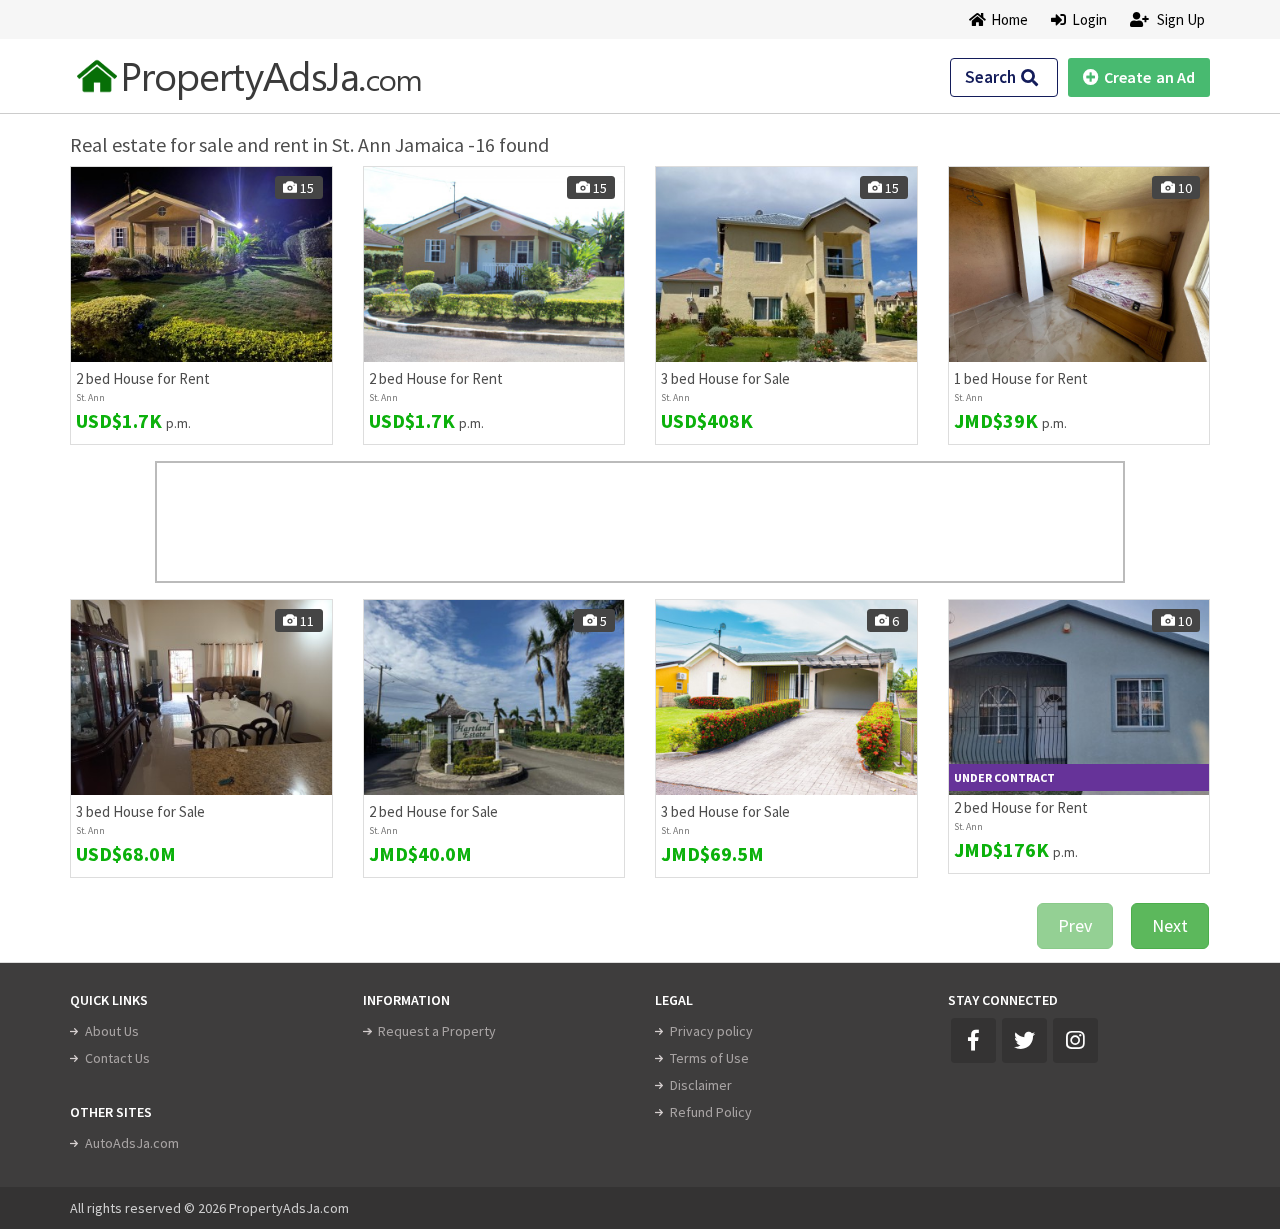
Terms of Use (709, 1058)
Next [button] (1170, 925)
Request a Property (437, 1031)
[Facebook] (973, 1040)
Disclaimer (701, 1085)
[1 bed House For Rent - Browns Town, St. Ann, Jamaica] (1079, 264)
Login (1086, 19)
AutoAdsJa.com (132, 1143)
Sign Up (1179, 19)
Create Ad (1149, 77)
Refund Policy (711, 1112)
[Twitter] (1024, 1040)
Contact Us (117, 1058)
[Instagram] (1075, 1040)
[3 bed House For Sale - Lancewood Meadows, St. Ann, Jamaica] (786, 264)
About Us (112, 1031)
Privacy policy (711, 1031)
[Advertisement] (640, 522)
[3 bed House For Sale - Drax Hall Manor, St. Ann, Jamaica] (786, 697)
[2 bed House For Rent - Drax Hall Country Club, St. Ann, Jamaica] (201, 264)
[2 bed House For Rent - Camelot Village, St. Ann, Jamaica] (1079, 697)
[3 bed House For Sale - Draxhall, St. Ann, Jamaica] (201, 697)
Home (1009, 19)
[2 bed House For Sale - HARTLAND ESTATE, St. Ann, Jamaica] (494, 697)
